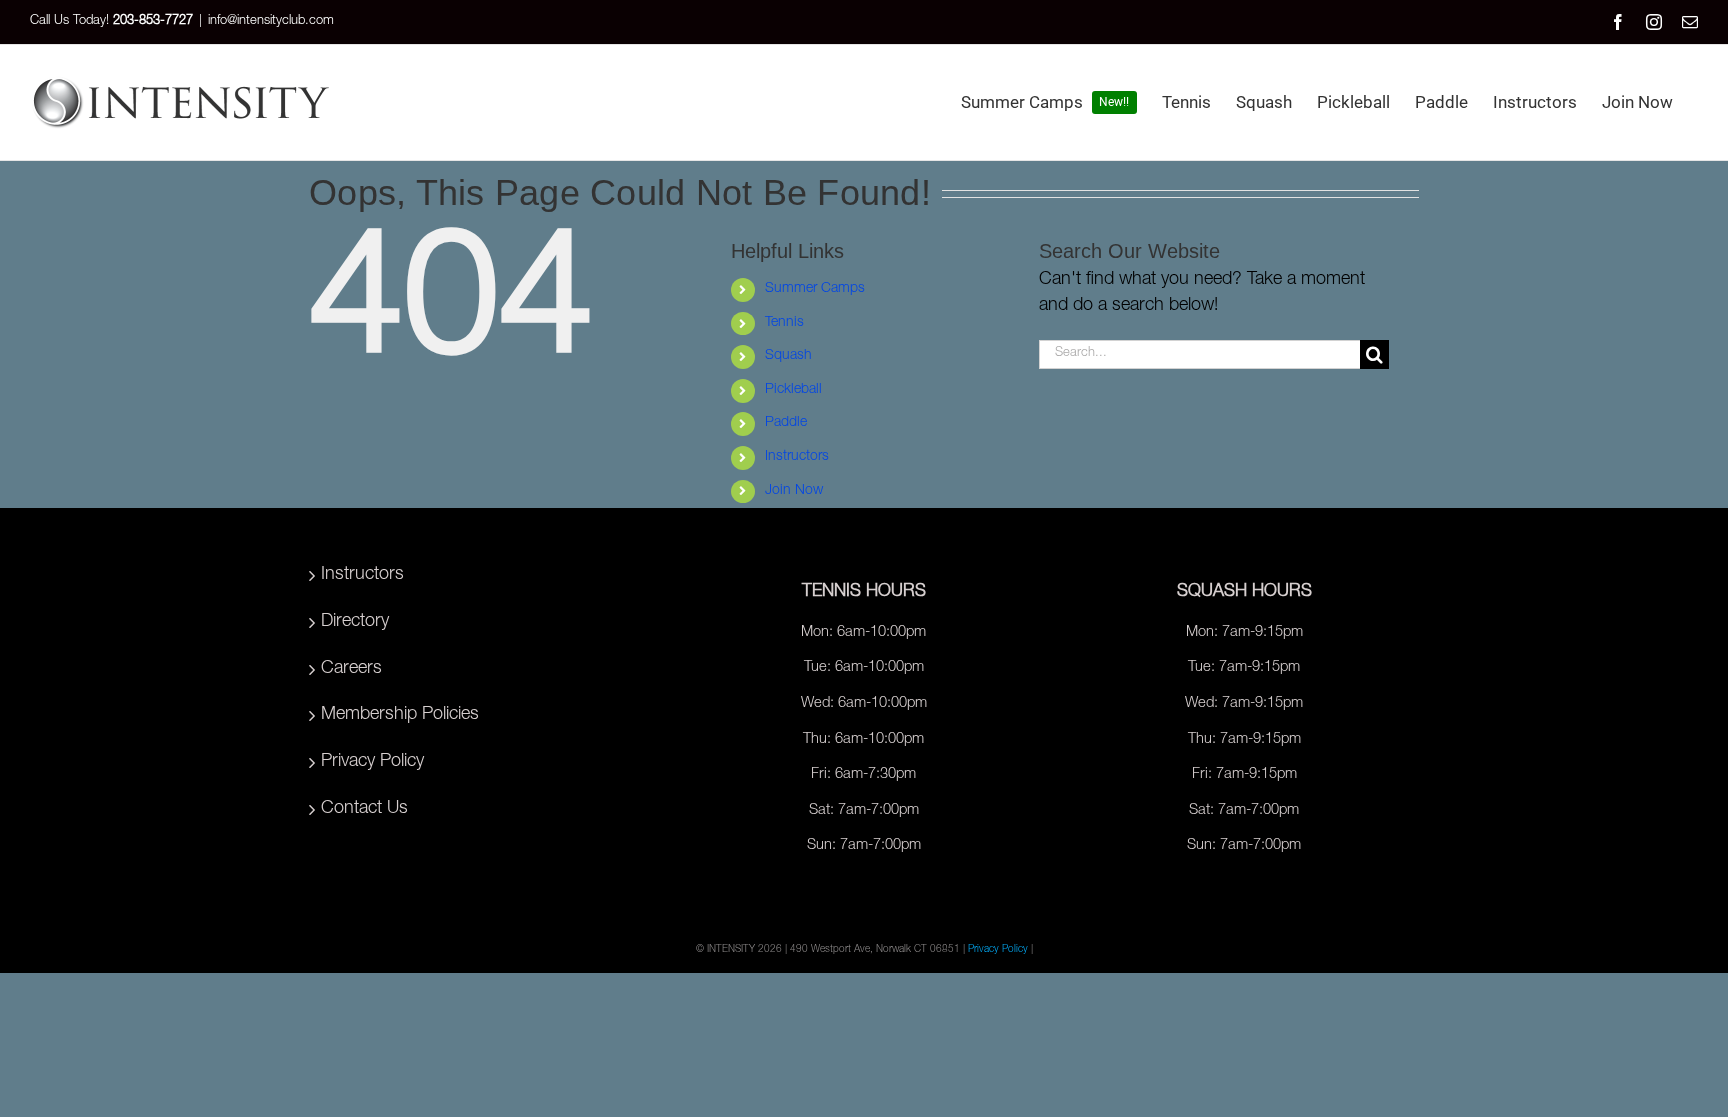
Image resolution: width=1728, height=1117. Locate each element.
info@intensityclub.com (271, 21)
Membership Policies (400, 715)
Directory (355, 622)
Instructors (797, 457)
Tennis (784, 323)
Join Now (794, 491)
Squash (788, 356)
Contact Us (364, 809)
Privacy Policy (372, 762)
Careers (351, 669)
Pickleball (793, 390)
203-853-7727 (153, 21)
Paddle (786, 423)
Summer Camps (815, 289)
